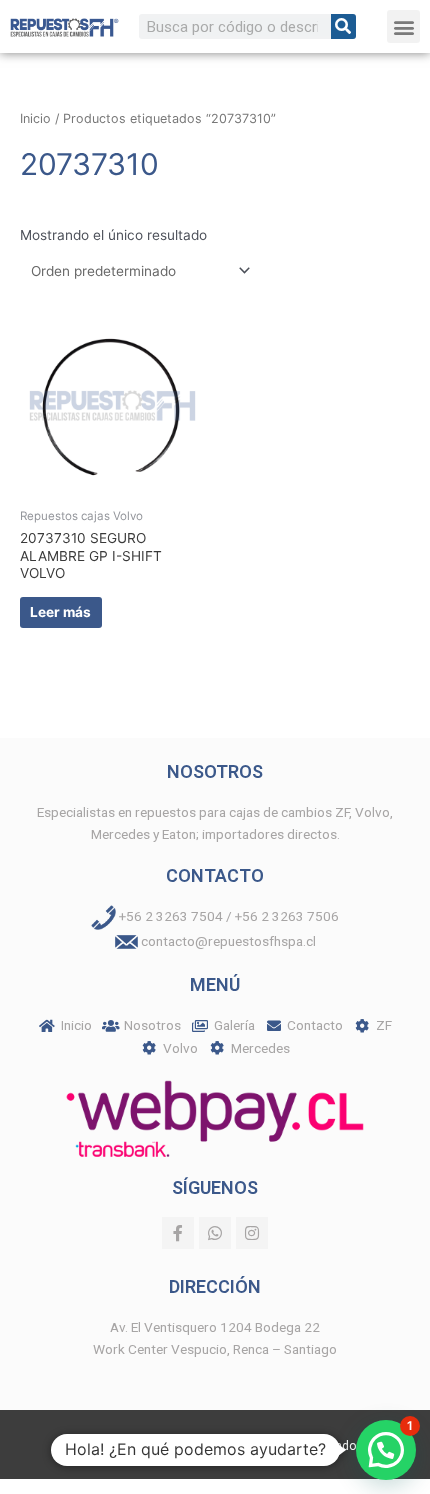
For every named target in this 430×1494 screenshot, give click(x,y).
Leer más (60, 612)
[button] (403, 26)
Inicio (35, 118)
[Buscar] (343, 26)
